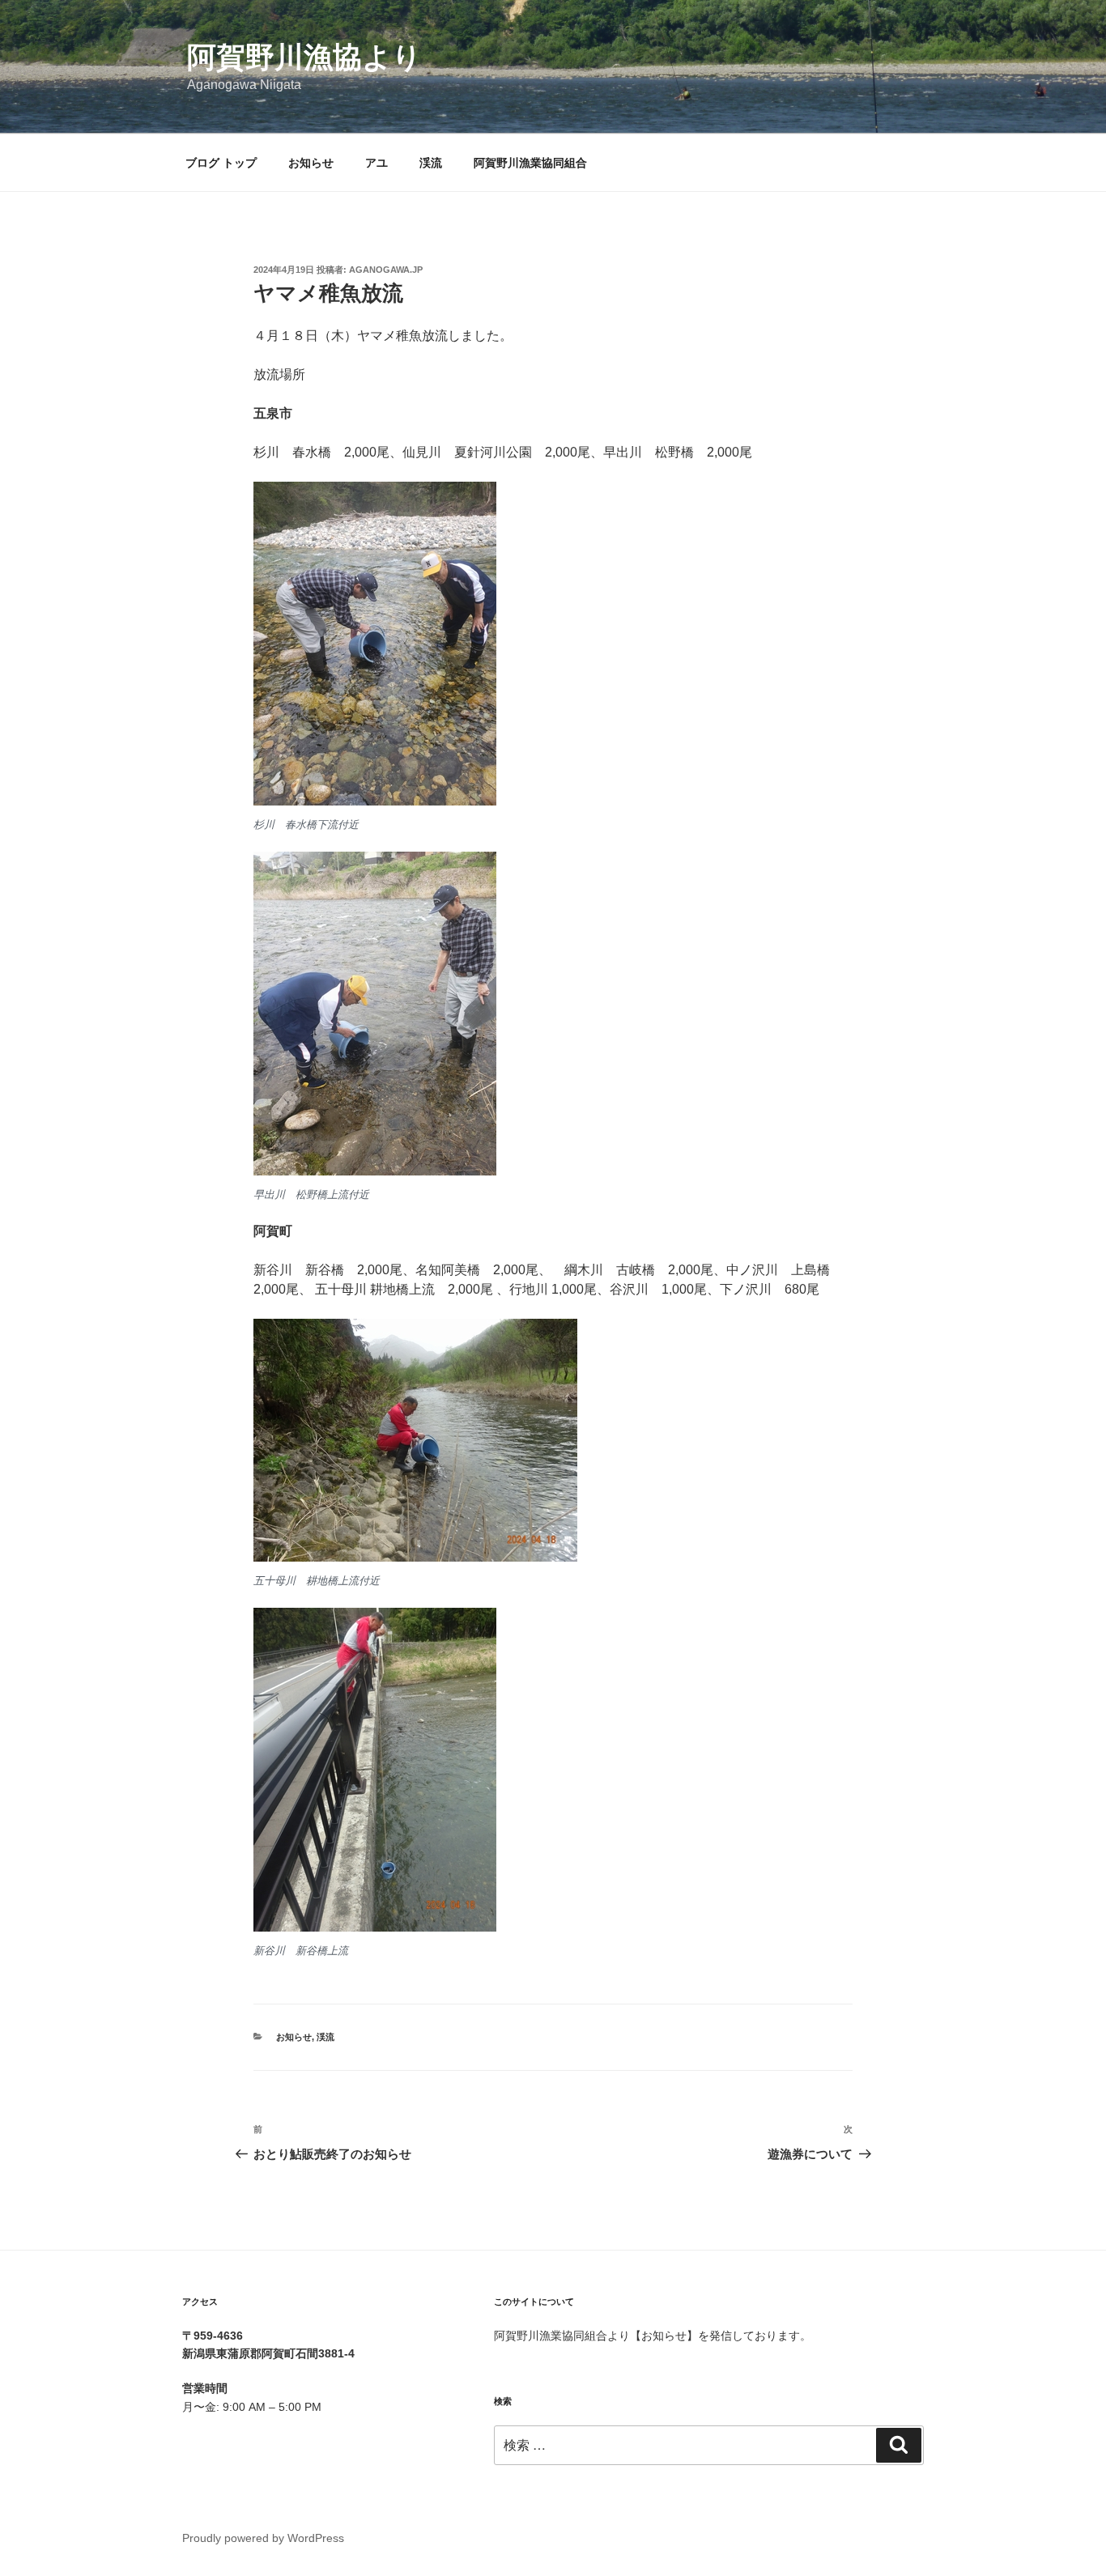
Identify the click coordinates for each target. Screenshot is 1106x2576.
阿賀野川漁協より (304, 57)
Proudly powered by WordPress (263, 2538)
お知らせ (311, 163)
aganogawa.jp (386, 270)
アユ (376, 163)
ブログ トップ (221, 163)
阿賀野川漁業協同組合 (530, 163)
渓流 (431, 163)
